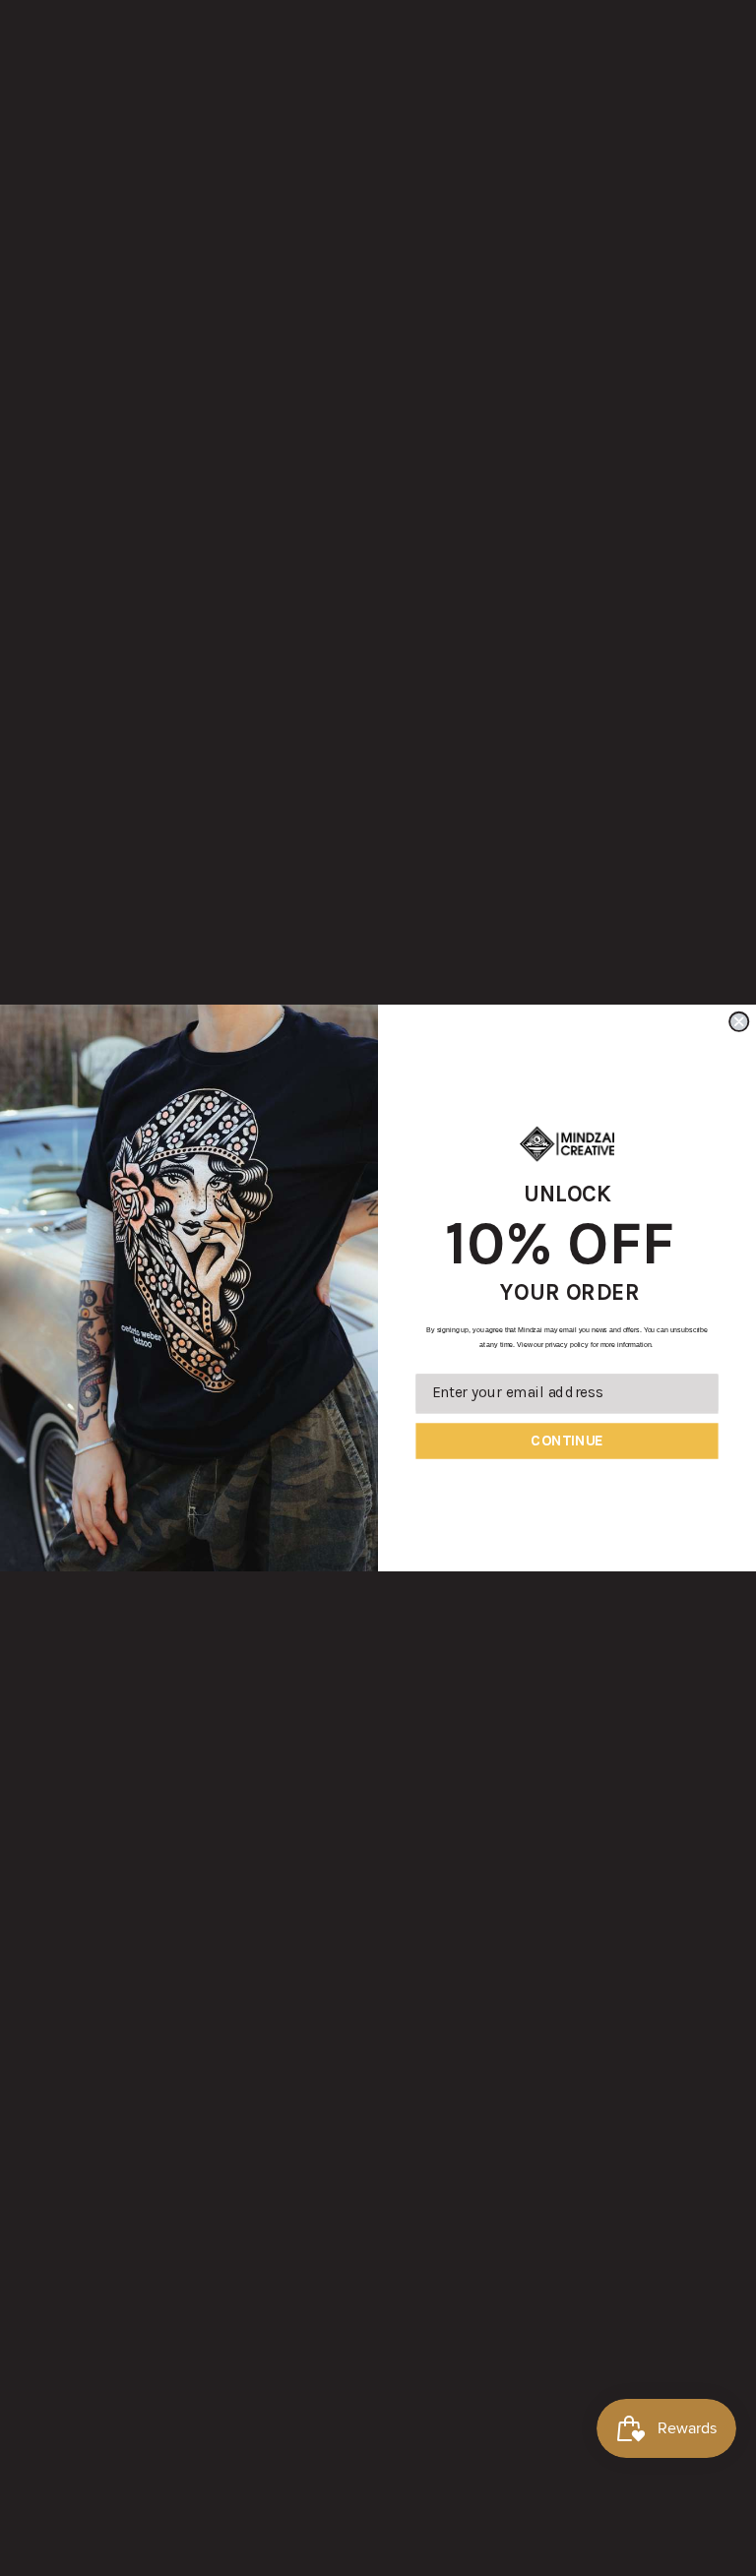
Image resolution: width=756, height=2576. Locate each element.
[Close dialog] (739, 1022)
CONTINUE (567, 1441)
